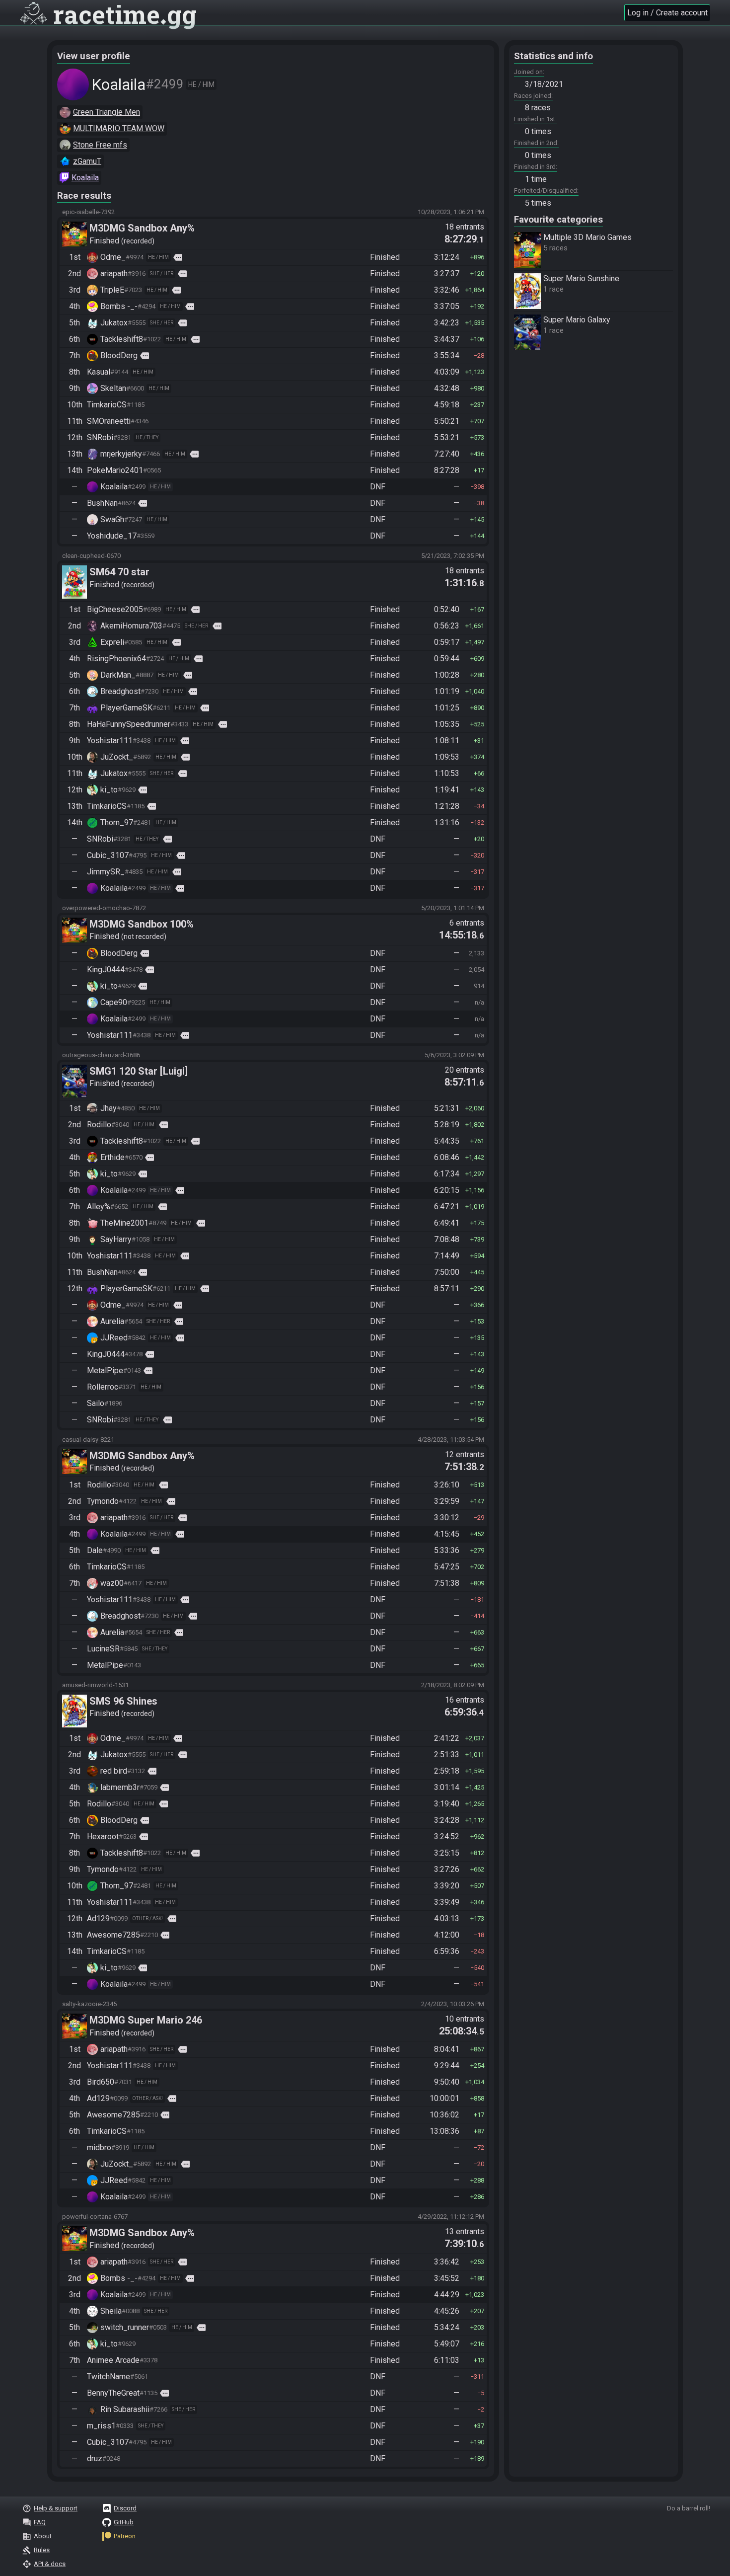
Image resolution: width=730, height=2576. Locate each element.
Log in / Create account (667, 13)
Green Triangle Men (107, 112)
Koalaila (85, 178)
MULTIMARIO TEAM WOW (119, 128)
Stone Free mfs (100, 145)
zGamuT (87, 161)
